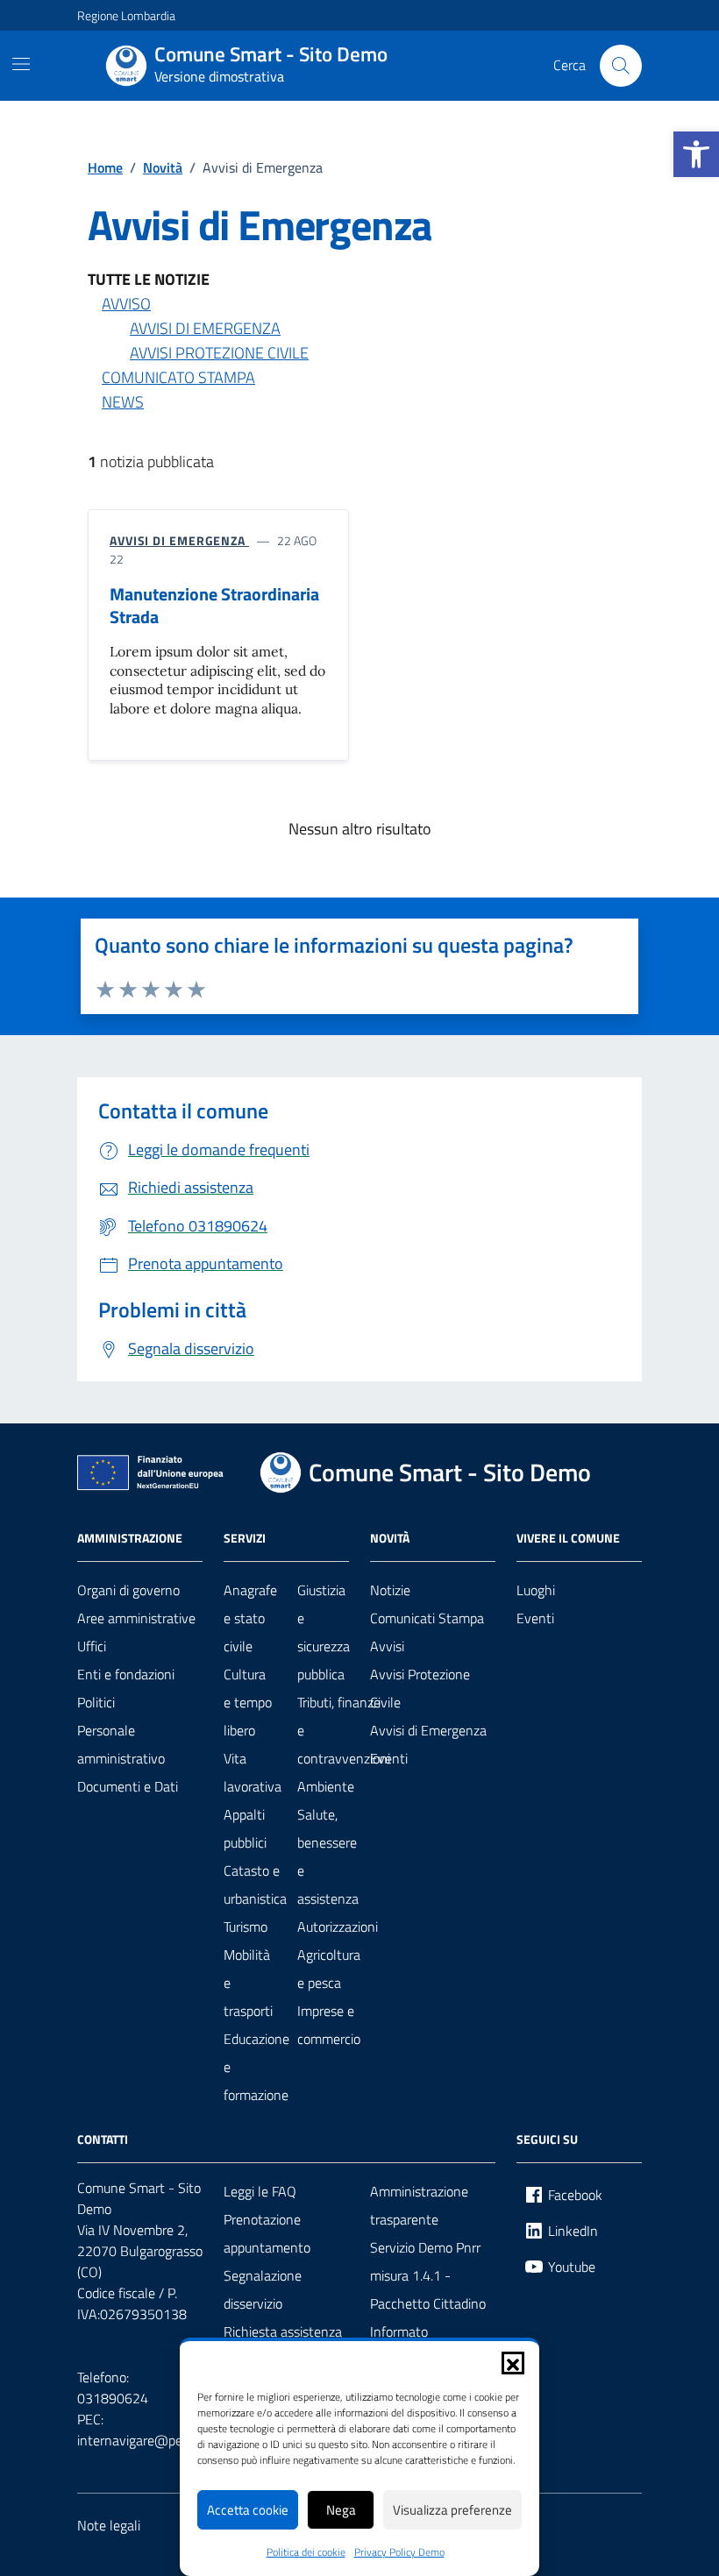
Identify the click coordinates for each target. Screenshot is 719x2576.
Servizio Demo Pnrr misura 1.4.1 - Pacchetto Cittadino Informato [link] (428, 2289)
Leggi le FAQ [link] (260, 2191)
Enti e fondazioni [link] (126, 1674)
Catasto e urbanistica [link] (255, 1884)
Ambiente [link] (326, 1786)
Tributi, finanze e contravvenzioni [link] (344, 1730)
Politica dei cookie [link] (306, 2552)
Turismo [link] (246, 1927)
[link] (696, 154)
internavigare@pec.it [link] (138, 2440)
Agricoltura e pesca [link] (329, 1969)
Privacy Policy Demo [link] (399, 2552)
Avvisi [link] (387, 1646)
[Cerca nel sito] (621, 66)
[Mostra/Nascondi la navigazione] (21, 64)
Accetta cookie (248, 2510)
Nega (341, 2510)
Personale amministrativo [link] (121, 1744)
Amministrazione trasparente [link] (419, 2205)
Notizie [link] (390, 1590)
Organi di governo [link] (128, 1590)
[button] (513, 2363)
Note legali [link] (109, 2525)
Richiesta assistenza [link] (283, 2331)
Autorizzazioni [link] (338, 1927)
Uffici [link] (92, 1646)
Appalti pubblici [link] (245, 1828)
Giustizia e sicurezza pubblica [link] (324, 1632)
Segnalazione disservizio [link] (263, 2289)
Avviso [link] (126, 304)
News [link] (123, 402)
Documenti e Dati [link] (128, 1786)
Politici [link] (96, 1702)
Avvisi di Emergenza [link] (205, 328)
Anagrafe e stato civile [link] (250, 1618)
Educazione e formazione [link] (256, 2067)
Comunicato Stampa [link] (178, 377)
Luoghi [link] (536, 1590)
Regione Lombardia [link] (126, 15)
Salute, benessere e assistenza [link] (328, 1856)
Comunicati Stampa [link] (427, 1618)
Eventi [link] (389, 1758)
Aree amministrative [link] (136, 1618)
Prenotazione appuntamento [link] (267, 2233)
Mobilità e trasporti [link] (248, 1983)
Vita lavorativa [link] (253, 1772)
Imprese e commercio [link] (329, 2025)
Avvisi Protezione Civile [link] (219, 353)
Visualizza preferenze (452, 2510)
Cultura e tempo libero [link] (248, 1702)
